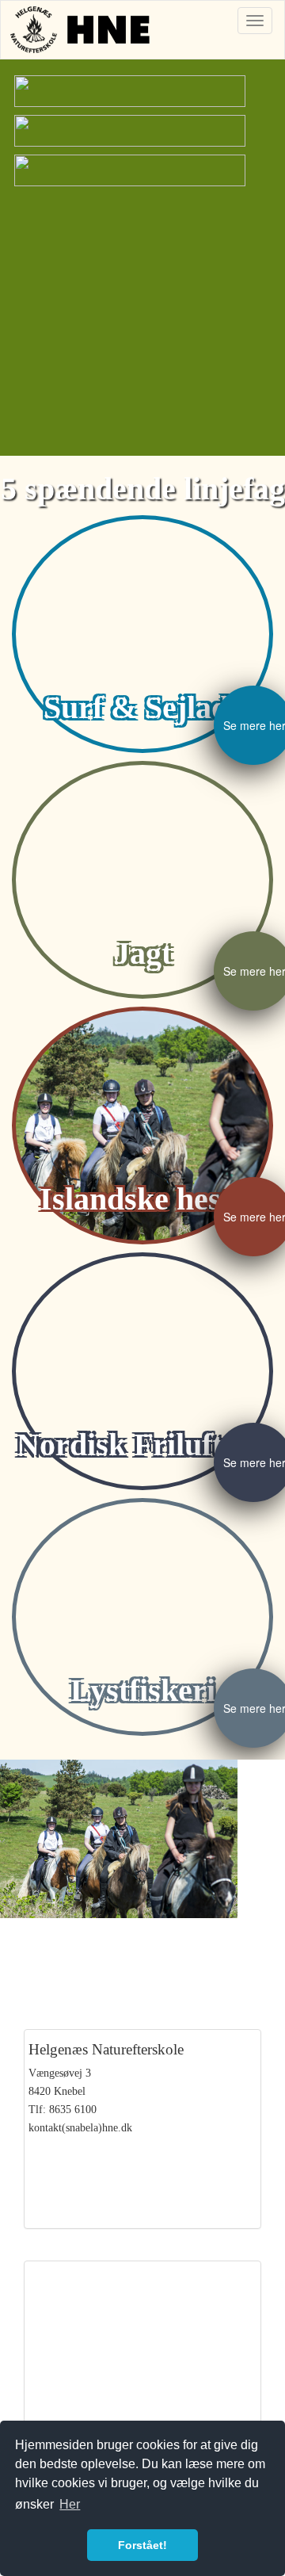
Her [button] (70, 2504)
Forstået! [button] (142, 2545)
